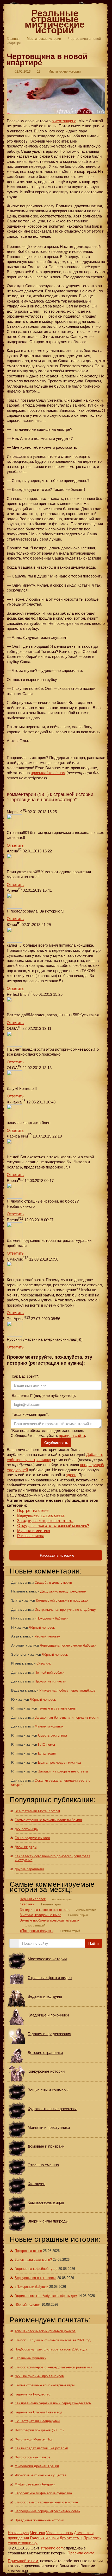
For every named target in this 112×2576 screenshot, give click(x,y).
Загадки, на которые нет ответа (45, 1521)
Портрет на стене (33, 1510)
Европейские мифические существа (43, 2493)
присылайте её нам (48, 773)
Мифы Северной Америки (35, 2484)
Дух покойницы (26, 1829)
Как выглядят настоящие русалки (41, 2448)
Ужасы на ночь (60, 2533)
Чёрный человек (42, 1627)
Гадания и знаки (44, 2538)
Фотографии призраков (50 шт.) (39, 2430)
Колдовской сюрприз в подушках (62, 1600)
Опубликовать (56, 1443)
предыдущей (92, 1465)
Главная (13, 39)
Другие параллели (29, 1869)
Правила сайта (81, 2553)
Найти (94, 1943)
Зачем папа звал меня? (33, 2260)
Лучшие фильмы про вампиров (39, 2376)
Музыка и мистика (34, 1531)
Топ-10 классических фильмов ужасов (45, 2331)
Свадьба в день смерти (53, 1582)
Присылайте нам (23, 2561)
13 (39, 72)
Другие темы (71, 2538)
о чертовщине (64, 121)
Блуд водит (47, 1753)
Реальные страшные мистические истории (55, 22)
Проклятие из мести (50, 1681)
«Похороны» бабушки (51, 1618)
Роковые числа (31, 1536)
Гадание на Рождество (32, 2394)
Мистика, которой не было (41, 1915)
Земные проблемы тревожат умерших (50, 1920)
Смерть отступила (52, 1735)
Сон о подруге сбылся (32, 1838)
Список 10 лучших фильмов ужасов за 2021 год (53, 2340)
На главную (18, 2533)
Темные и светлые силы (57, 1708)
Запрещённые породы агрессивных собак (47, 2511)
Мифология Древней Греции (37, 2466)
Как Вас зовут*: (25, 1376)
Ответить (15, 845)
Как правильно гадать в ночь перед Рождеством (53, 2403)
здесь (71, 1475)
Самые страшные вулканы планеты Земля (48, 1820)
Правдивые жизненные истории (39, 2520)
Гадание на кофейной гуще (36, 2269)
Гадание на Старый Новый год (38, 2412)
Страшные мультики (30, 2358)
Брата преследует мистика (59, 1762)
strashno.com (52, 2548)
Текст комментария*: (30, 1414)
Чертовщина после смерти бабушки (68, 1645)
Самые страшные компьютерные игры (45, 2385)
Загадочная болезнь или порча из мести (67, 1717)
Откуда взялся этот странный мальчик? (53, 1525)
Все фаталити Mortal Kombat (37, 1811)
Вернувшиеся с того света (41, 1515)
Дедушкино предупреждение (63, 1591)
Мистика (37, 2533)
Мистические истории (44, 39)
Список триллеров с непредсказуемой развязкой (53, 2367)
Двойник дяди (26, 1847)
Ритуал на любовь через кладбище (67, 1690)
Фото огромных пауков (32, 2457)
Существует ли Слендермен (37, 2421)
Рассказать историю (57, 1555)
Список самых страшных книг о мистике (46, 2502)
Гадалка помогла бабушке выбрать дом (46, 2296)
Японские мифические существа (41, 2475)
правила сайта (72, 1435)
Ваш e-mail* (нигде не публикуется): (43, 1395)
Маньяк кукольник (49, 1726)
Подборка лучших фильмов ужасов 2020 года (51, 2349)
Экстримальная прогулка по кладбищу (65, 1610)
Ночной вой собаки (49, 1672)
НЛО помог (47, 1745)
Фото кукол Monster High (34, 2439)
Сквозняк (44, 1663)
